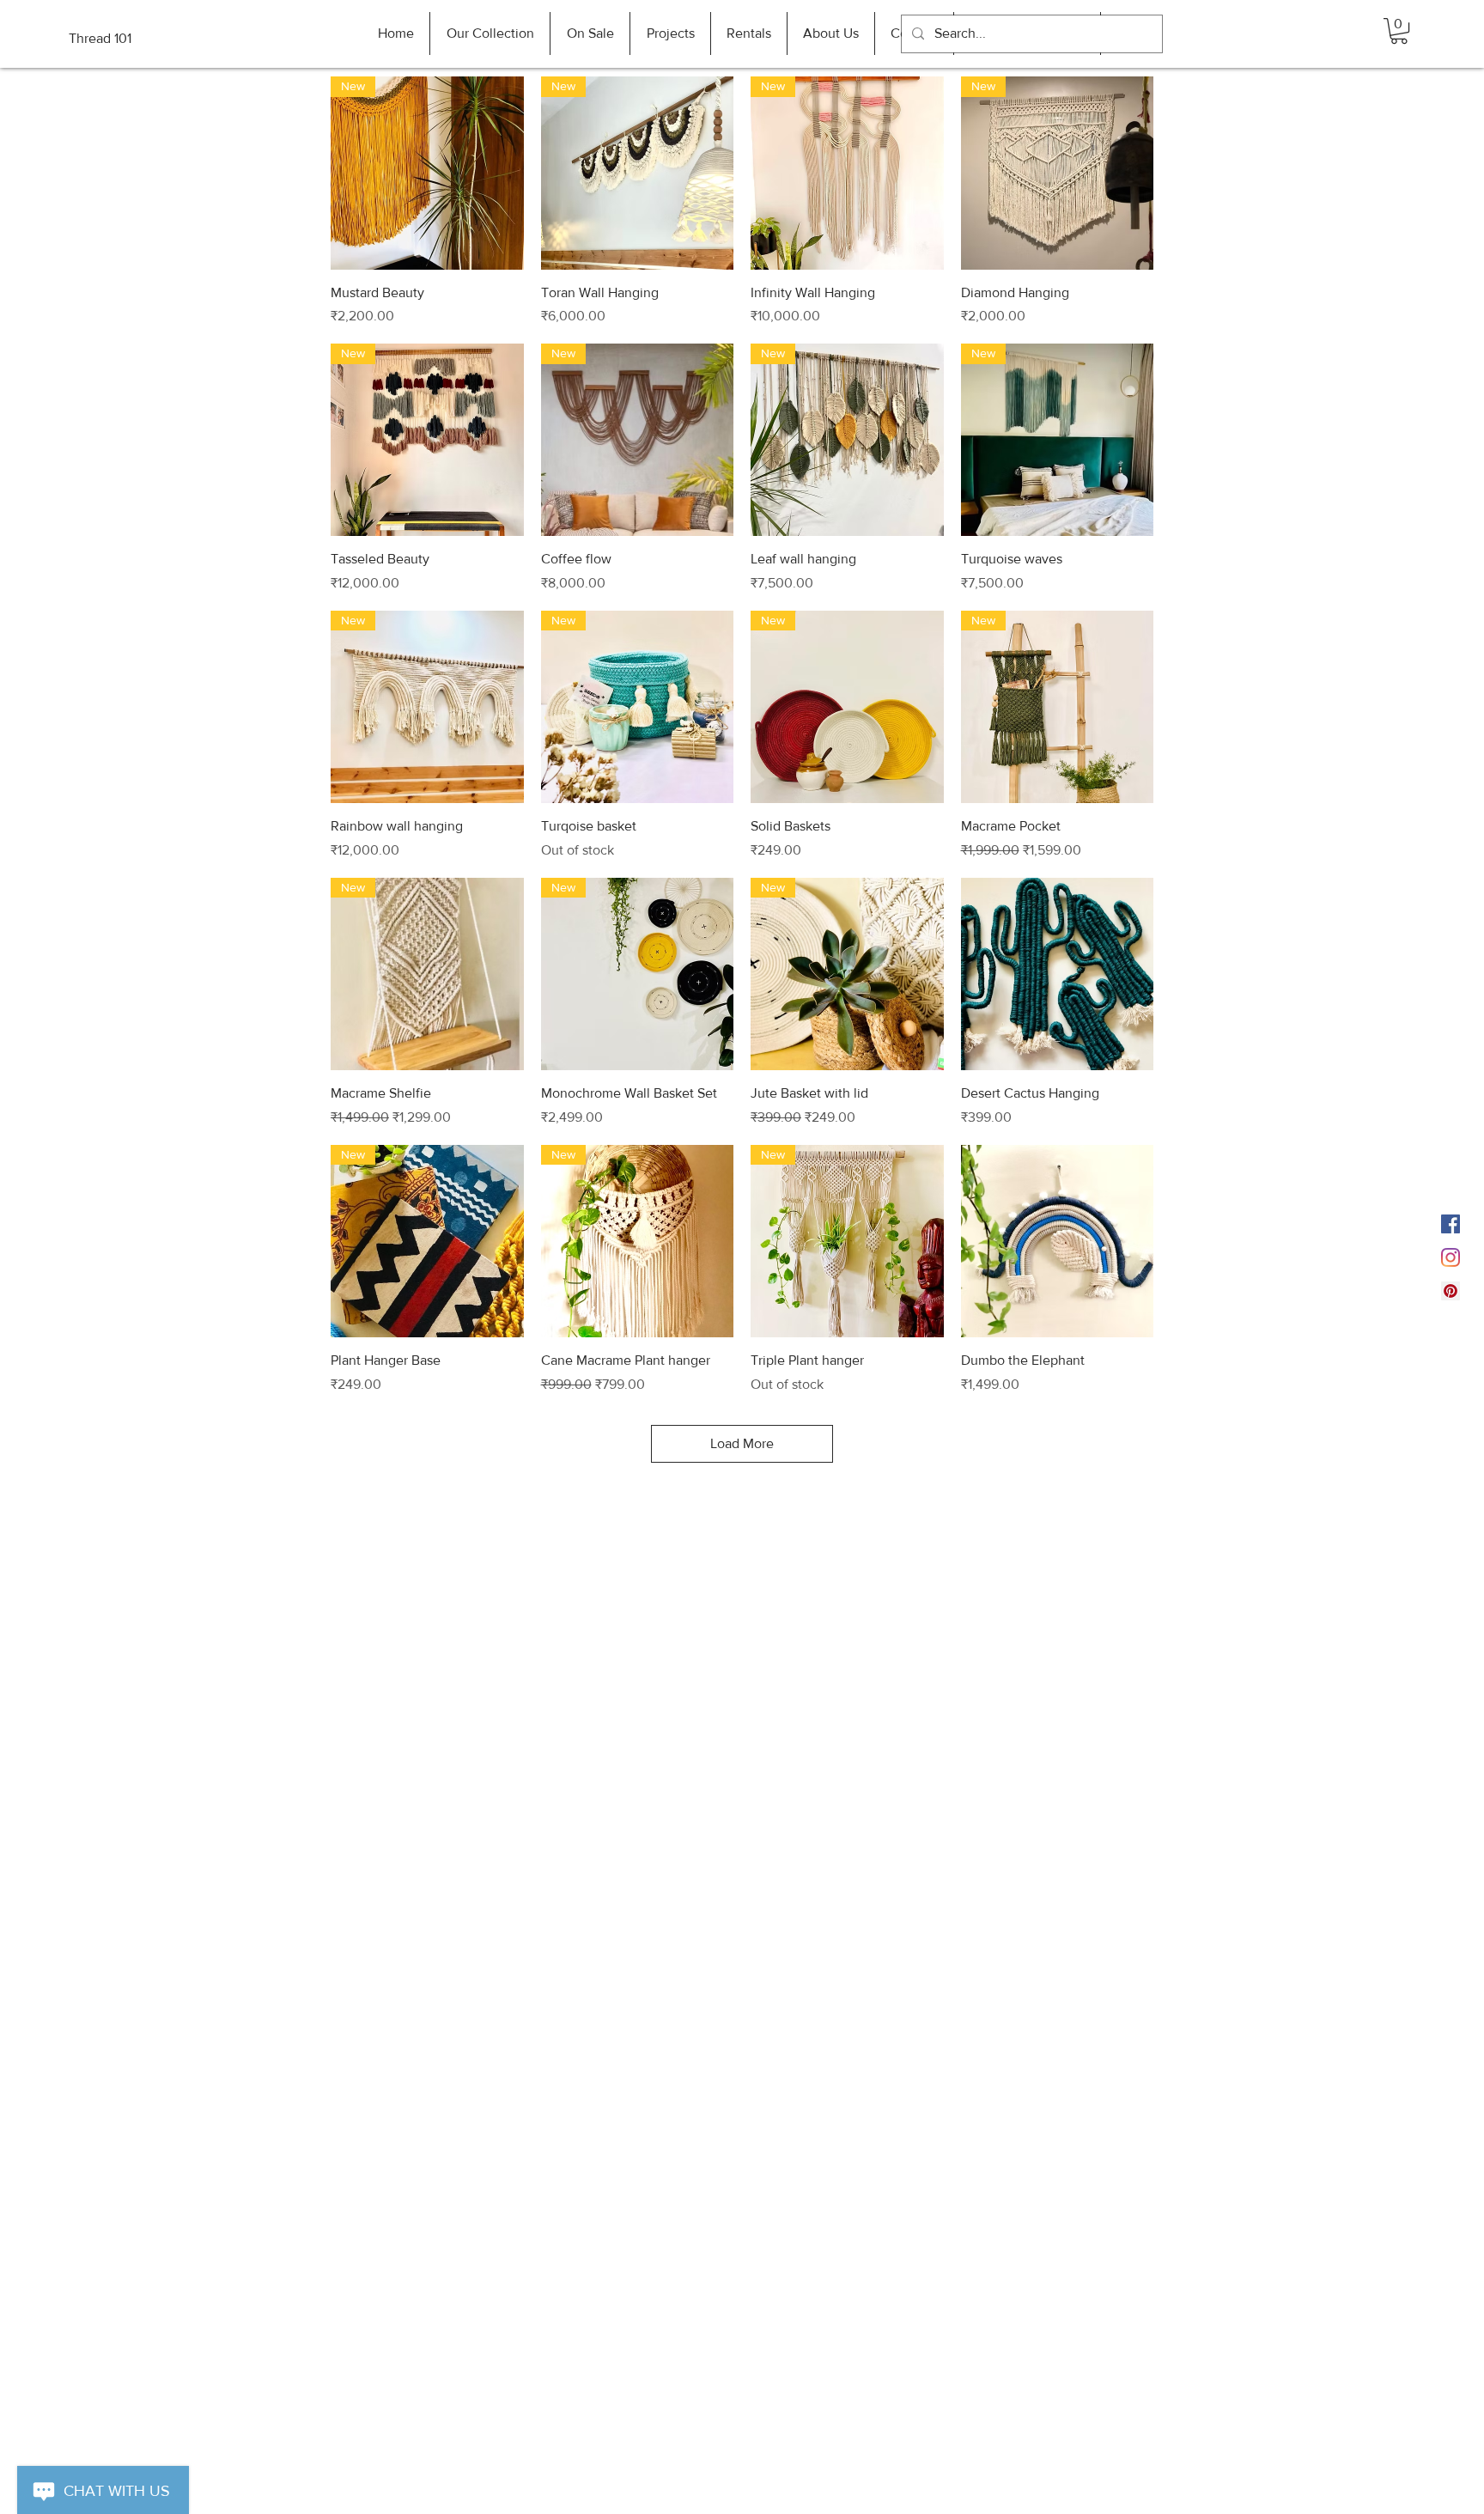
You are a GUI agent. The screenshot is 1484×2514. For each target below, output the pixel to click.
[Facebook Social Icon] (1451, 1224)
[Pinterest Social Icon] (1451, 1291)
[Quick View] (1058, 974)
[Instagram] (1451, 1257)
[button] (1399, 31)
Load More (742, 1443)
